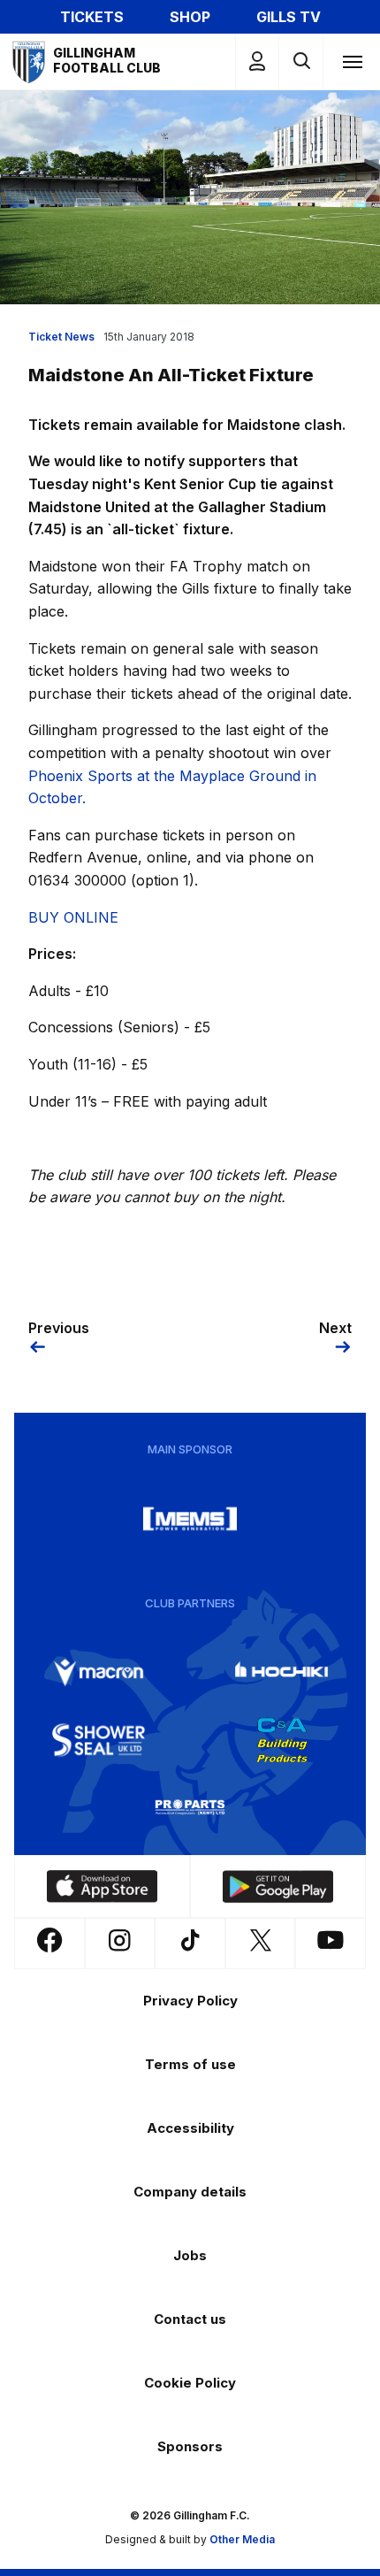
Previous (59, 1328)
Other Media (242, 2539)
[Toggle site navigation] (352, 61)
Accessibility (190, 2128)
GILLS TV (289, 17)
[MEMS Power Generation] (190, 1519)
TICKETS (92, 17)
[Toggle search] (301, 61)
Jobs (190, 2255)
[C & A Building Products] (282, 1740)
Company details (190, 2192)
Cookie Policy (190, 2383)
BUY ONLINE (73, 917)
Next (335, 1328)
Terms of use (190, 2064)
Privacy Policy (190, 2001)
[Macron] (99, 1673)
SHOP (190, 17)
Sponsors (190, 2446)
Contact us (190, 2319)
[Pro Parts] (190, 1807)
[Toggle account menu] (257, 61)
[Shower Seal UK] (99, 1740)
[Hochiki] (282, 1673)
